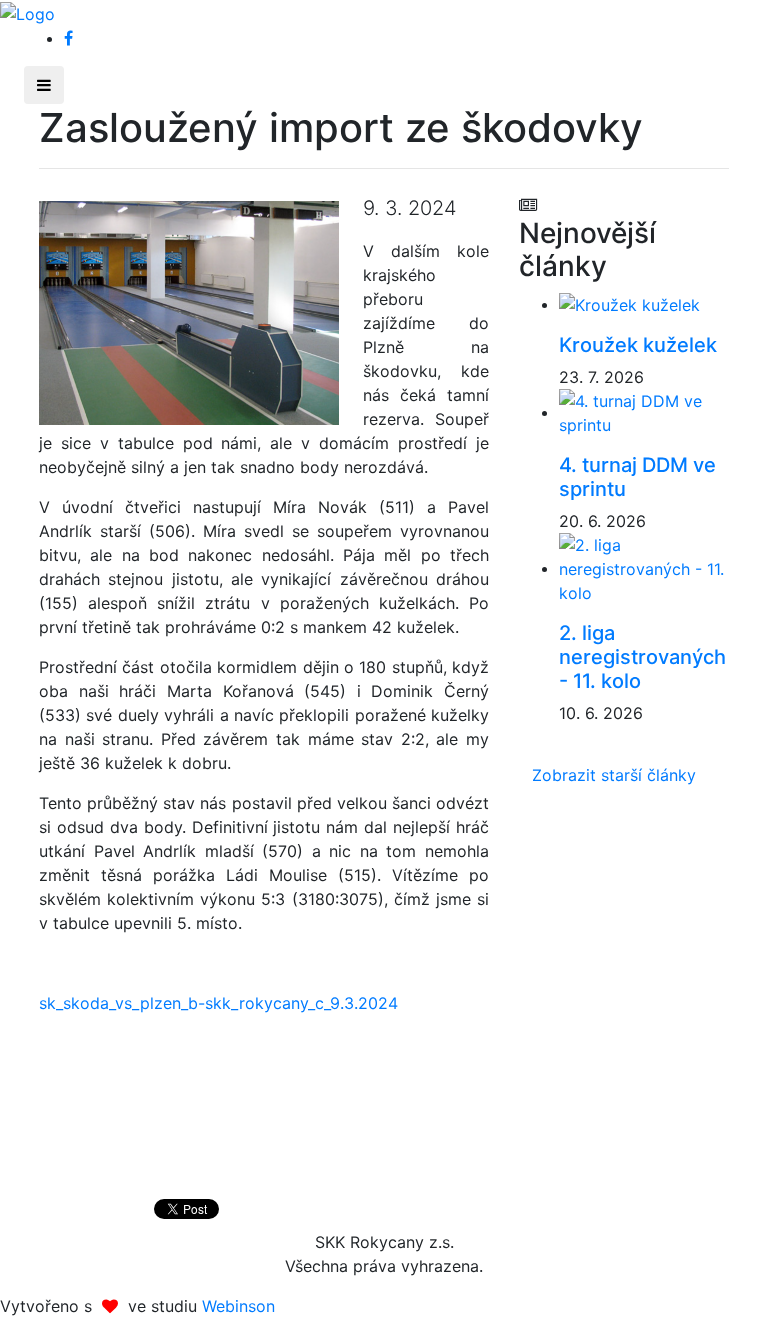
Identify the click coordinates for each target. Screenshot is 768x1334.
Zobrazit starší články (614, 775)
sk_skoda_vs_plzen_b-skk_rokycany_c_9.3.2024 (218, 1003)
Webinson (238, 1306)
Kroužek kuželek (638, 345)
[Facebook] (68, 38)
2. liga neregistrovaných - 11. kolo (642, 657)
